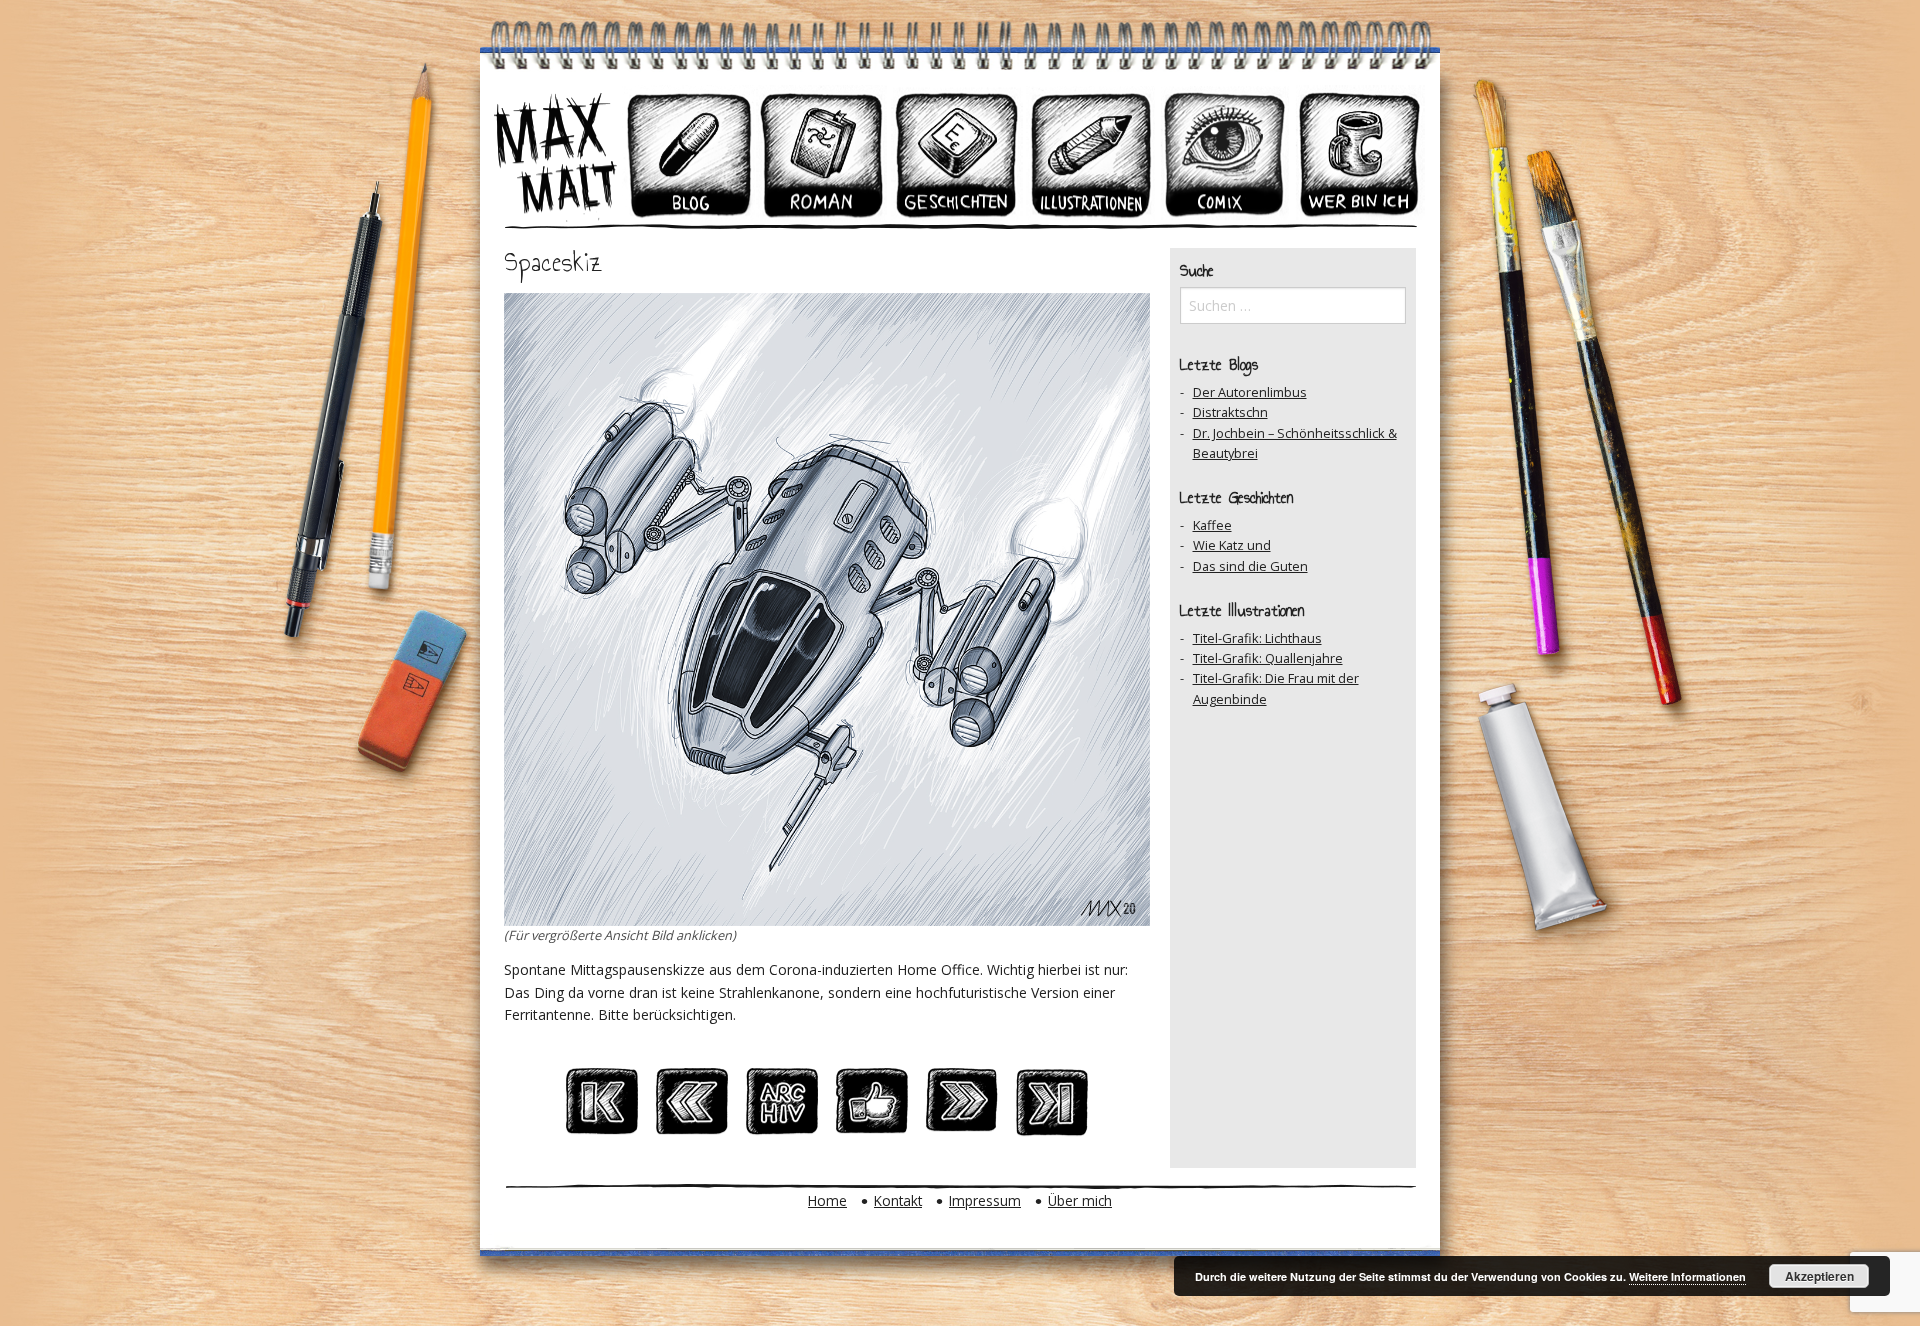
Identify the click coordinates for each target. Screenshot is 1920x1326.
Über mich (1080, 1200)
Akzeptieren (1819, 1276)
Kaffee (1212, 525)
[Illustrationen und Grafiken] (1091, 153)
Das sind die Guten (1250, 566)
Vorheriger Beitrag (692, 1107)
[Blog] (689, 153)
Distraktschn (1230, 412)
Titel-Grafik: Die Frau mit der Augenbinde (1276, 688)
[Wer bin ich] (1359, 153)
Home (827, 1200)
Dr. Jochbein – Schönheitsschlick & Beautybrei (1295, 443)
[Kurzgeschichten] (957, 153)
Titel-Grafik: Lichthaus (1257, 638)
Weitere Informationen (1687, 1276)
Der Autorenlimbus (1250, 392)
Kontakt (898, 1200)
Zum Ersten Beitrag (602, 1107)
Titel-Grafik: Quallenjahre (1268, 658)
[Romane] (823, 153)
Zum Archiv (782, 1107)
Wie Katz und (1232, 545)
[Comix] (1225, 153)
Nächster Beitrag (962, 1107)
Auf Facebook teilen (872, 1107)
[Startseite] (555, 153)
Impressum (985, 1200)
